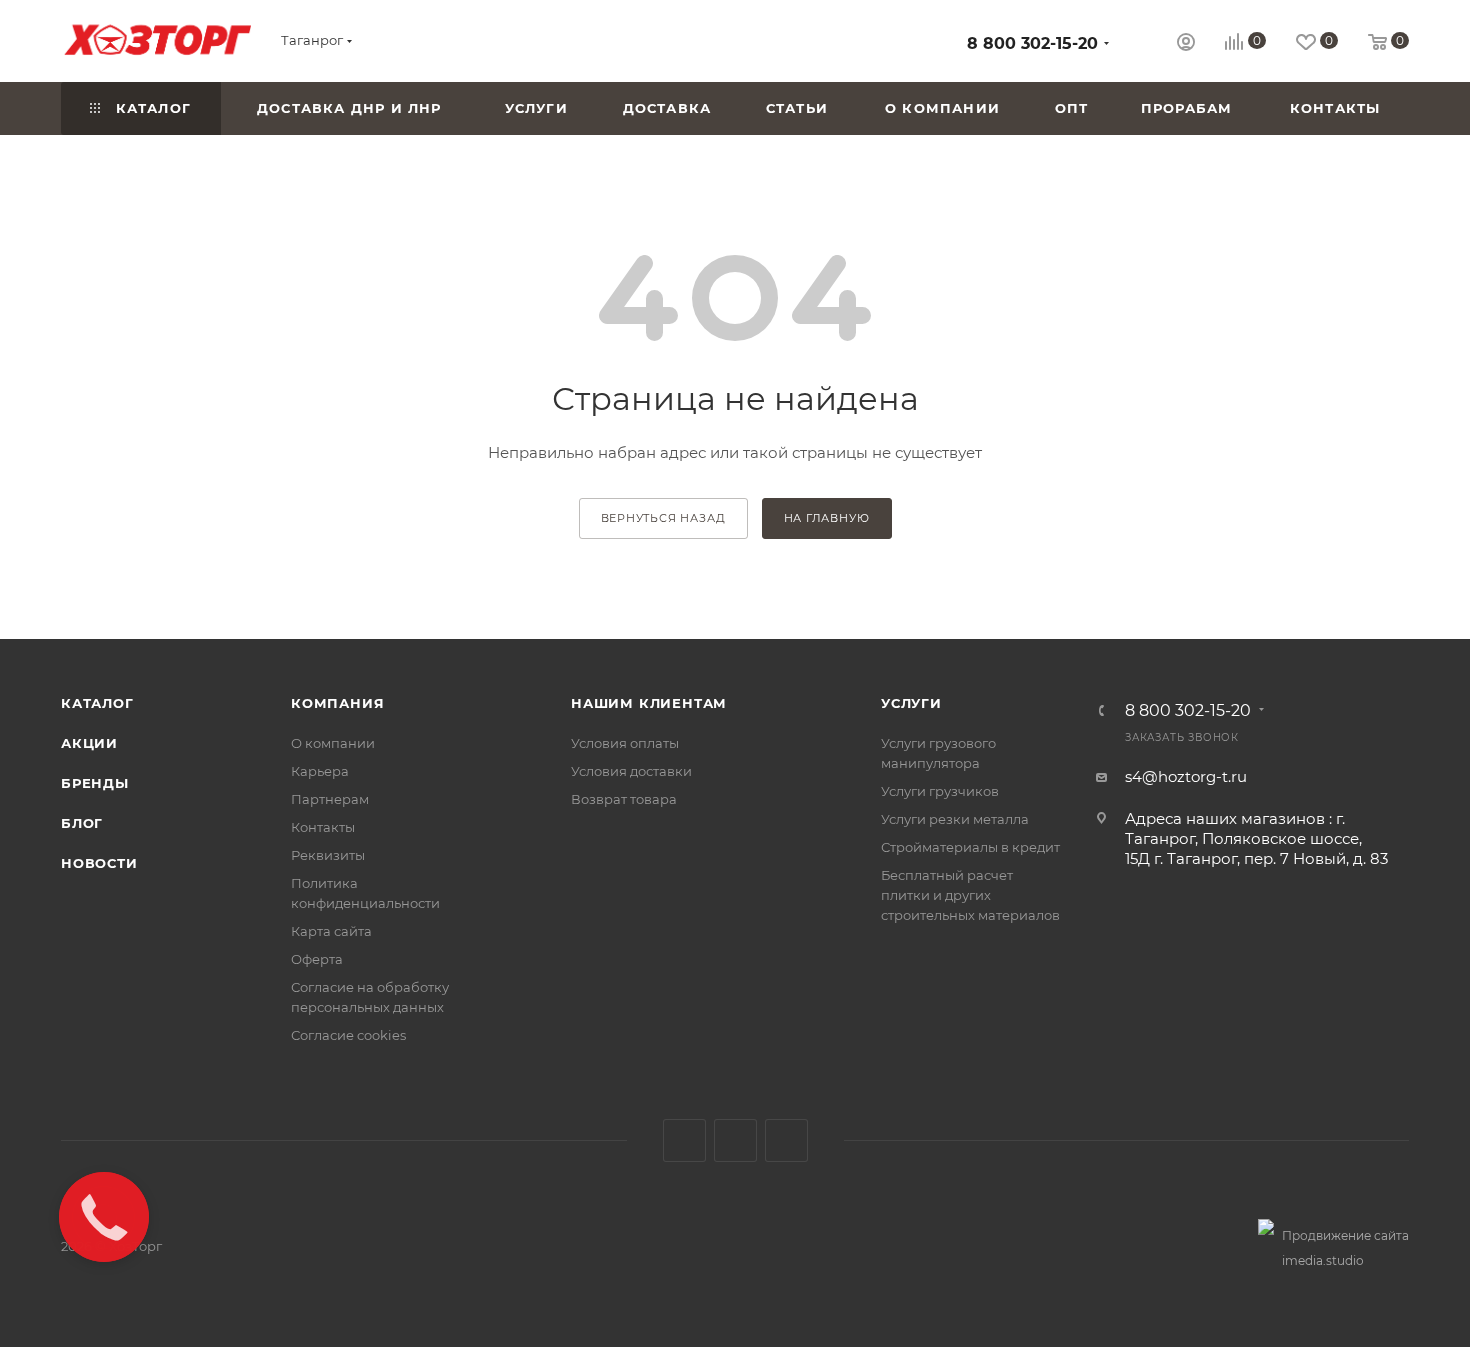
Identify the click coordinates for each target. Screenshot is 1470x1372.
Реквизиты (328, 855)
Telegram (735, 1140)
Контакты (323, 827)
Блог (82, 823)
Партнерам (330, 799)
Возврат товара (624, 799)
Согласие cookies (348, 1035)
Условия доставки (631, 771)
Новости (99, 863)
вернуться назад (663, 518)
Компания (337, 703)
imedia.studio (1323, 1260)
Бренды (95, 783)
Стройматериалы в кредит (970, 847)
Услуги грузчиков (940, 791)
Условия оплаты (625, 743)
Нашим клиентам (649, 703)
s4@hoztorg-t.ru (1186, 776)
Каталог (97, 703)
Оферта (317, 959)
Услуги (911, 703)
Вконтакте (684, 1140)
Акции (89, 743)
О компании (333, 743)
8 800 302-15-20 (1032, 43)
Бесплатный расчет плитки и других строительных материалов (970, 895)
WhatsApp (786, 1140)
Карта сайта (331, 931)
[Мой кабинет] (1186, 44)
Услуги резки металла (955, 819)
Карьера (320, 771)
